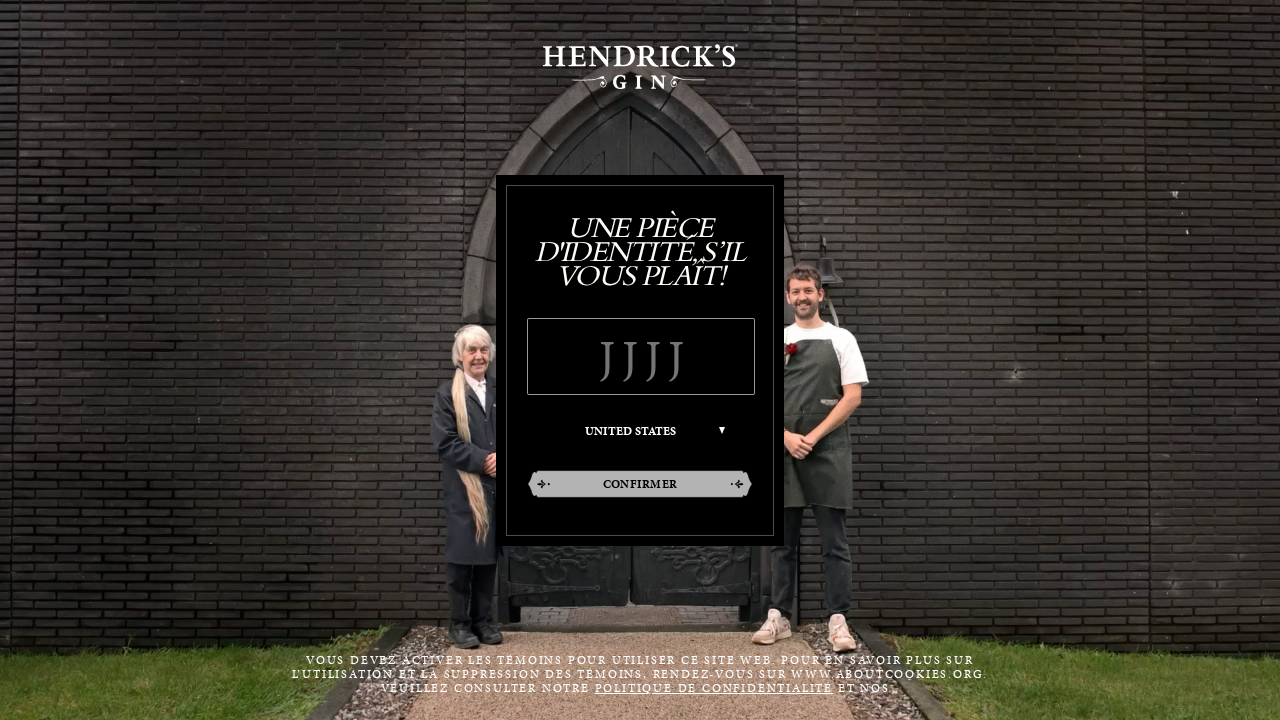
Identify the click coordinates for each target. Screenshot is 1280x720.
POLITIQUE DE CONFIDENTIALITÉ (714, 688)
